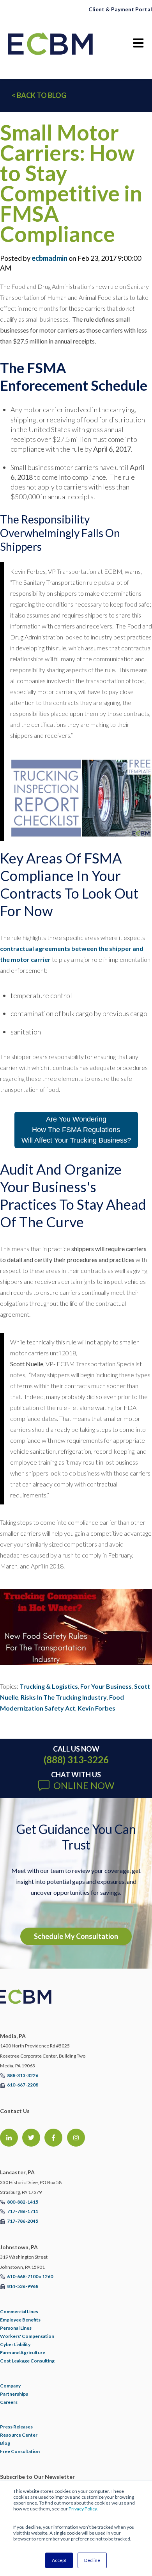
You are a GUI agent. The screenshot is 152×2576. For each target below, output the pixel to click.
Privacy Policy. (83, 2509)
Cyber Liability (15, 2344)
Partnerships (14, 2394)
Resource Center (19, 2435)
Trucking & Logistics (49, 1686)
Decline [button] (92, 2560)
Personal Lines (16, 2328)
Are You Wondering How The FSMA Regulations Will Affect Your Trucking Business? (76, 1130)
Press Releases (16, 2427)
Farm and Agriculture (23, 2353)
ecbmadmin (49, 258)
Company (10, 2386)
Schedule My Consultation (76, 1936)
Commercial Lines (19, 2312)
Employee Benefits (20, 2320)
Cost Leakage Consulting (27, 2361)
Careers (9, 2402)
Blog (5, 2443)
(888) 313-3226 (76, 1760)
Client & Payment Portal (120, 9)
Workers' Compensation (27, 2336)
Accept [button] (59, 2560)
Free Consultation (20, 2451)
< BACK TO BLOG (39, 95)
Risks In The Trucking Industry (64, 1697)
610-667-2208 (23, 2085)
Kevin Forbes (96, 1708)
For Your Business (106, 1686)
